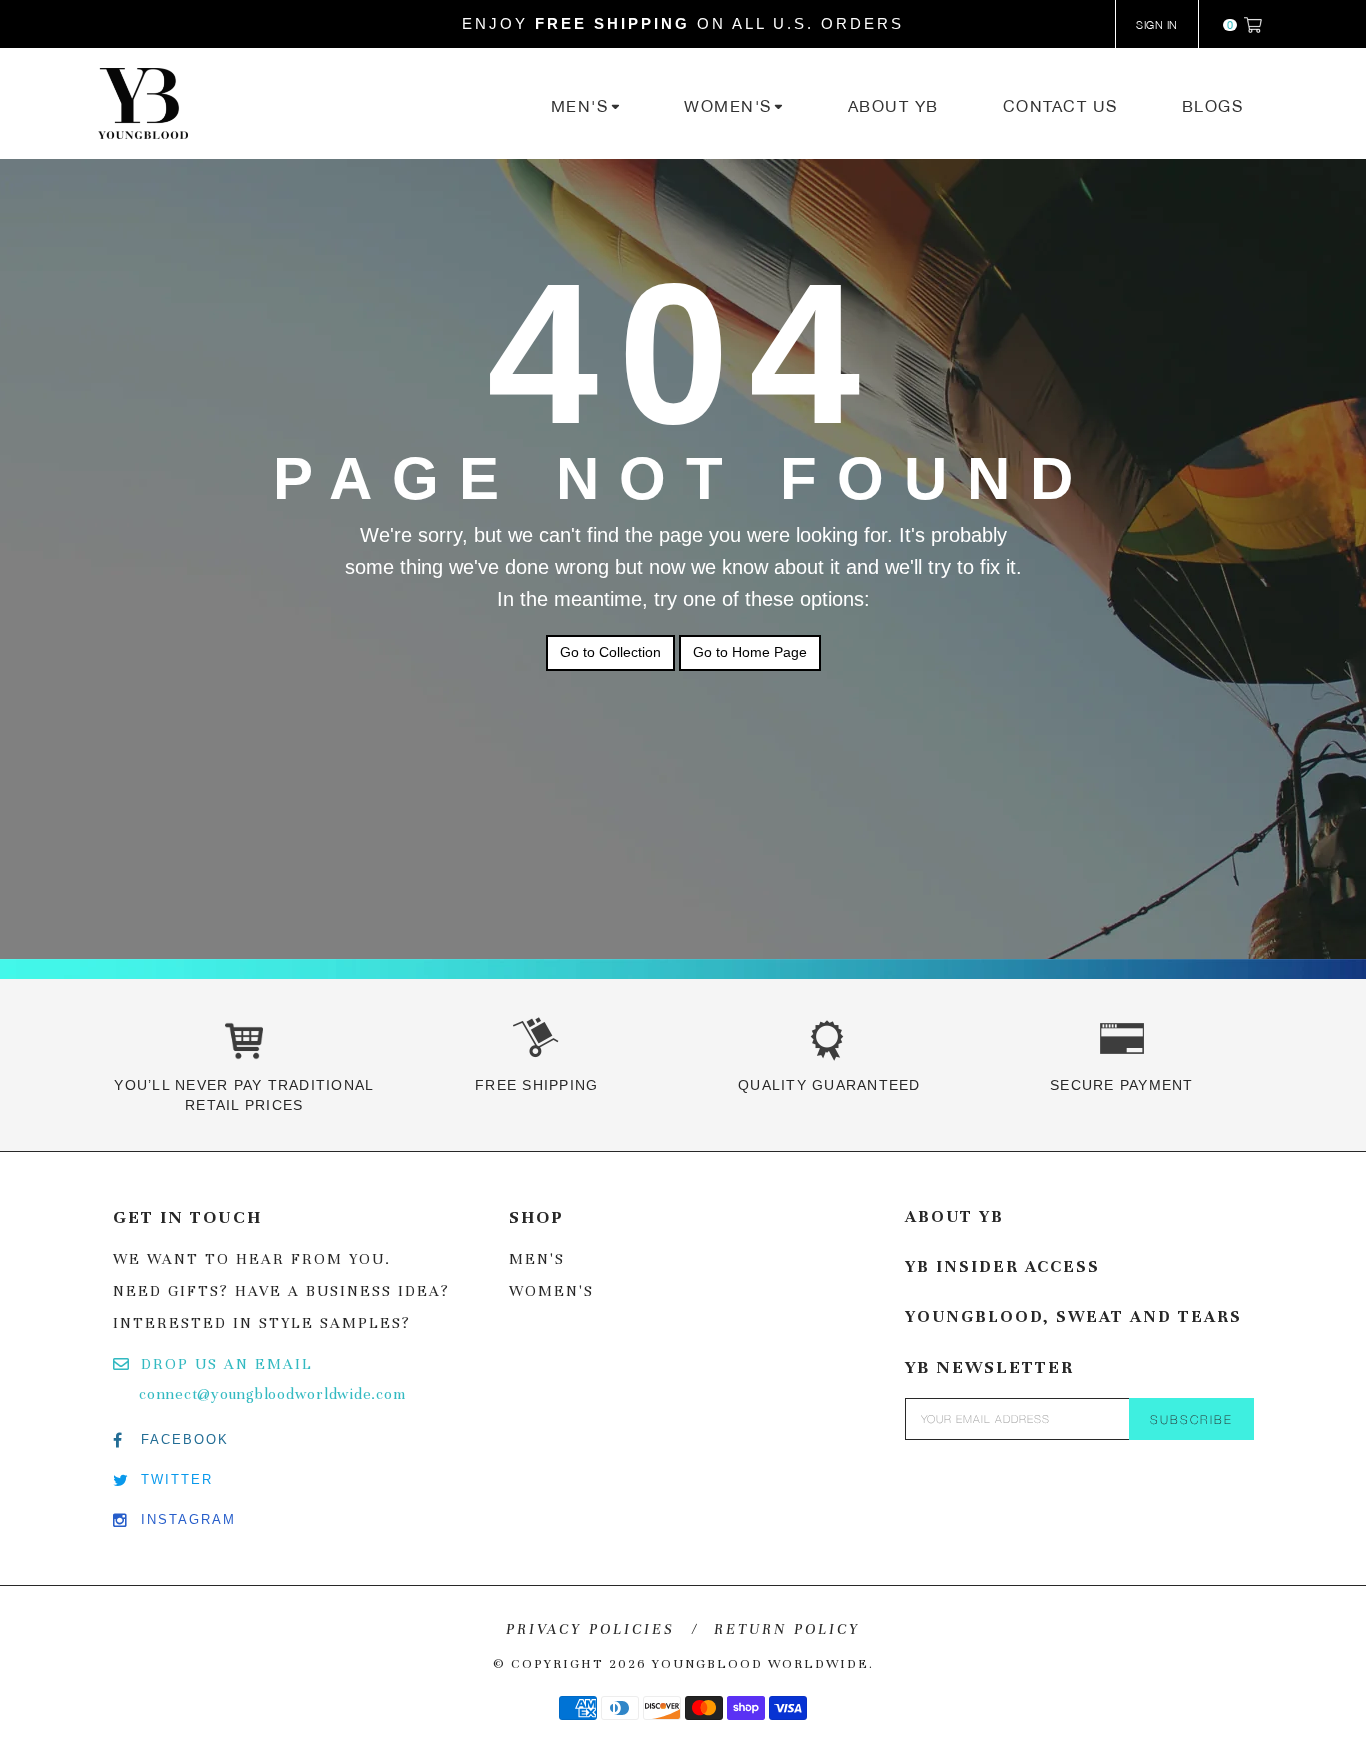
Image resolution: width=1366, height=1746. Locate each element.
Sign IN (1157, 25)
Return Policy (787, 1629)
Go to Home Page (750, 652)
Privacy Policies (590, 1629)
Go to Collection (610, 652)
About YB (954, 1216)
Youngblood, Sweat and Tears (1073, 1316)
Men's (537, 1259)
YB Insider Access (1002, 1266)
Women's (551, 1291)
